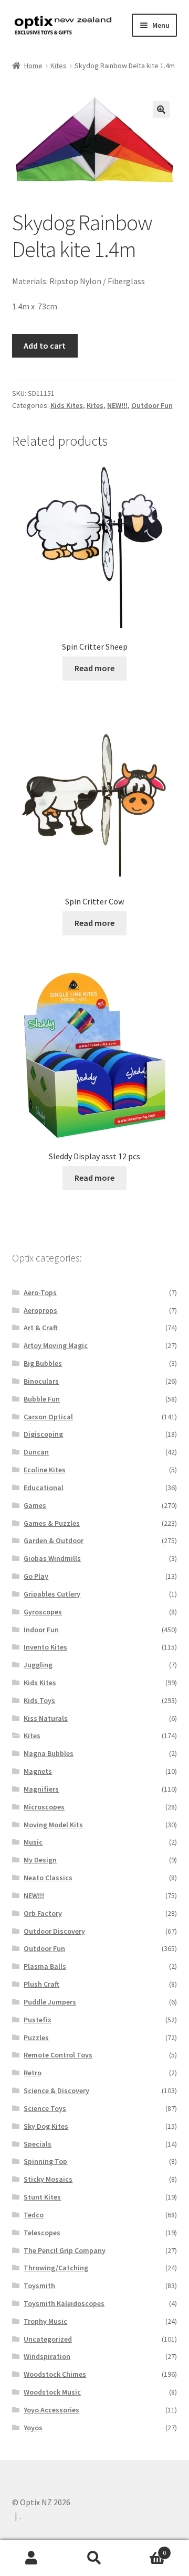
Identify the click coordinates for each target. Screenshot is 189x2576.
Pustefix (38, 2020)
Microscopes (44, 1807)
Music (33, 1842)
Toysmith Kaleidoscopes (64, 2303)
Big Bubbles (43, 1363)
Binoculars (41, 1381)
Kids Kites (67, 405)
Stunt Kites (42, 2197)
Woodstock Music (52, 2392)
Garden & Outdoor (54, 1540)
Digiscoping (43, 1434)
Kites (59, 66)
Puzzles (36, 2038)
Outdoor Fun (152, 405)
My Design (40, 1860)
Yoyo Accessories (51, 2410)
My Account (31, 2558)
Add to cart (45, 346)
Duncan (36, 1452)
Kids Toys (39, 1700)
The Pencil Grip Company (65, 2250)
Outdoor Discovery (54, 1931)
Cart (146, 2549)
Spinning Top (45, 2161)
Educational (44, 1488)
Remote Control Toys (58, 2055)
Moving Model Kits (53, 1825)
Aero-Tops (40, 1292)
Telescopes (42, 2233)
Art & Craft (41, 1328)
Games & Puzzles (52, 1523)
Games (35, 1505)
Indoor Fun (41, 1630)
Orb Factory (43, 1913)
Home (33, 66)
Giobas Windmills (52, 1558)
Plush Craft (41, 1984)
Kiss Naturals (46, 1718)
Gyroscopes (43, 1612)
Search (94, 2558)
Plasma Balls (45, 1966)
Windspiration (47, 2356)
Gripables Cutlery (52, 1594)
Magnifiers (41, 1789)
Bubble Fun (42, 1399)
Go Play (36, 1576)
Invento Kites (45, 1647)
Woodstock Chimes (55, 2374)
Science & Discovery (56, 2090)
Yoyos (33, 2428)
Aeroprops (40, 1310)
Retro (33, 2073)
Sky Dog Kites (46, 2126)
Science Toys (45, 2108)
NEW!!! (117, 405)
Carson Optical (48, 1417)
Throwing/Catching (56, 2268)
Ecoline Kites (45, 1470)
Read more (94, 668)
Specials (38, 2144)
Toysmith (39, 2286)
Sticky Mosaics (48, 2179)
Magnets (38, 1771)
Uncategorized (48, 2339)
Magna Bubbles (49, 1753)
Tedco (34, 2215)
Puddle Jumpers (50, 2002)
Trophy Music (45, 2321)
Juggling (38, 1665)
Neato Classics (48, 1878)
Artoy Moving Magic (56, 1345)
